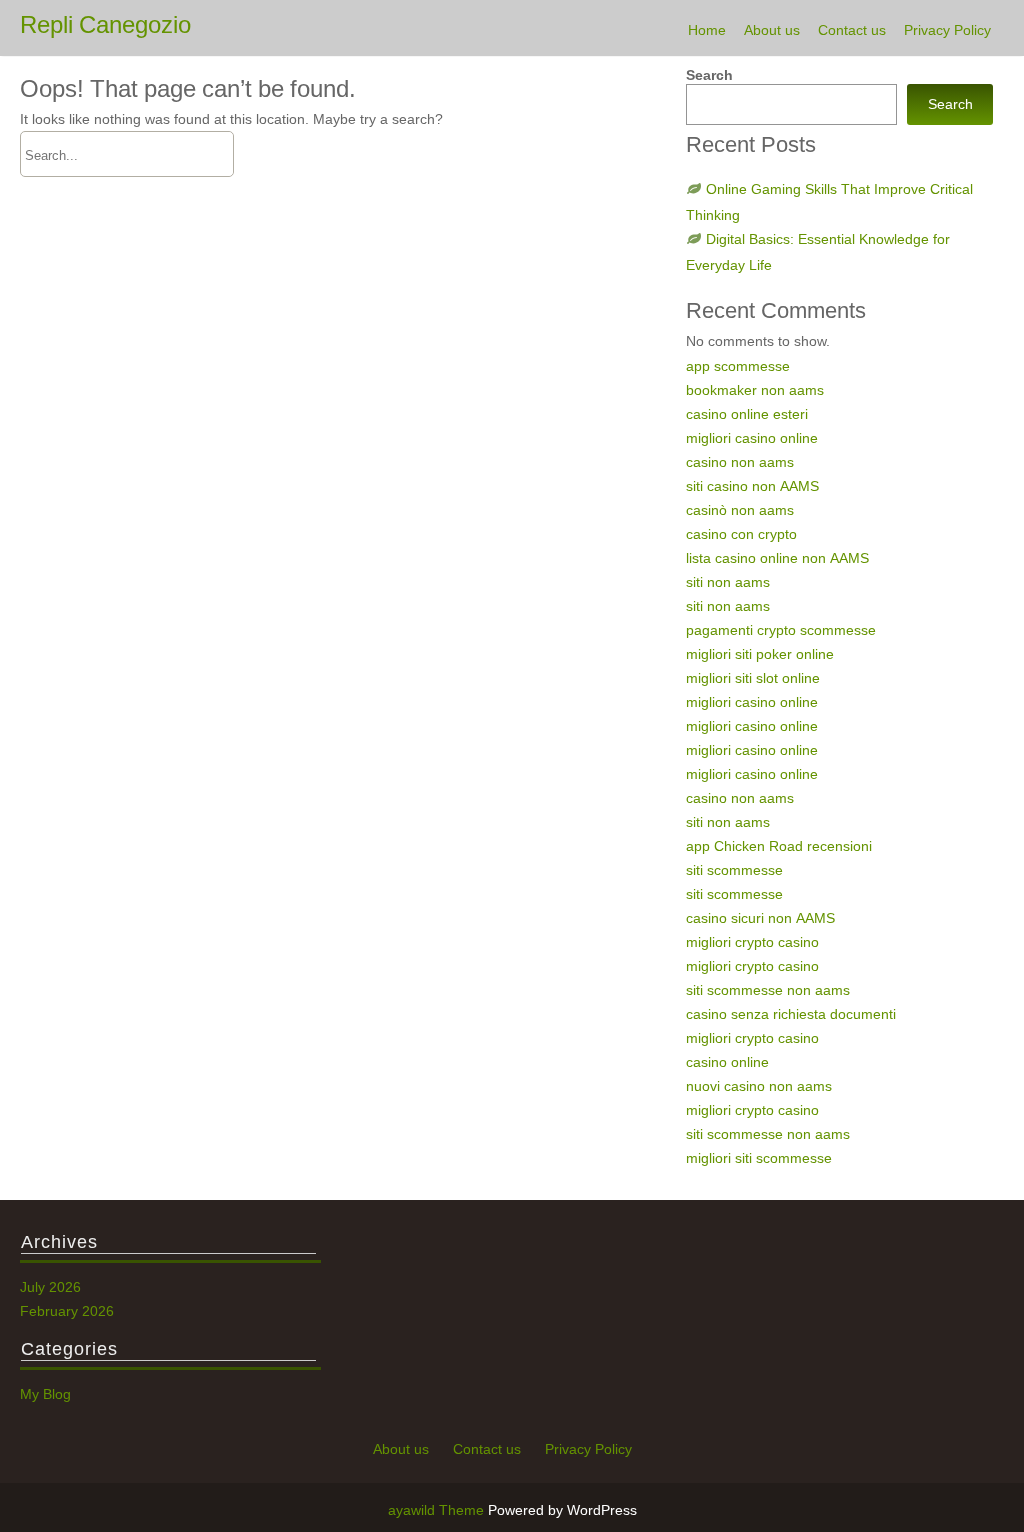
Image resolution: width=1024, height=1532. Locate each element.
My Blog (45, 1394)
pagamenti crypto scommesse (781, 630)
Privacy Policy (947, 30)
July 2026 (50, 1287)
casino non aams (740, 462)
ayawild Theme (438, 1510)
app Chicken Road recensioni (779, 846)
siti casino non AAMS (752, 486)
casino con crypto (741, 534)
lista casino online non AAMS (777, 558)
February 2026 (67, 1311)
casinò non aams (740, 510)
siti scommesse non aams (768, 990)
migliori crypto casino (752, 942)
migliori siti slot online (753, 678)
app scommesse (738, 366)
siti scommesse (734, 870)
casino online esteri (747, 414)
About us (772, 30)
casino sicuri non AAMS (760, 918)
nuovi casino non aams (759, 1086)
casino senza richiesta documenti (791, 1014)
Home (707, 30)
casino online (727, 1062)
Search (709, 75)
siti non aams (728, 582)
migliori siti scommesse (759, 1158)
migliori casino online (752, 438)
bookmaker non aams (755, 390)
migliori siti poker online (760, 654)
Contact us (852, 30)
